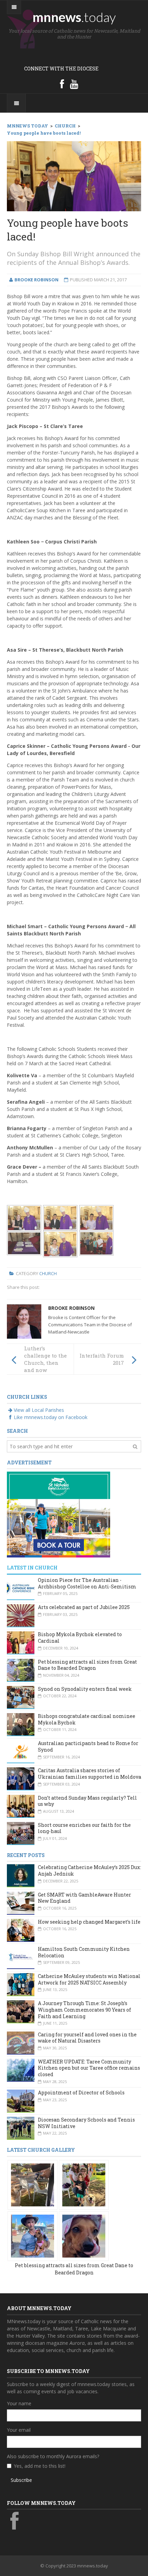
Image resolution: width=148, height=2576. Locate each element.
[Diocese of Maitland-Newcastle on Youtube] (74, 84)
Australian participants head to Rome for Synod (88, 1746)
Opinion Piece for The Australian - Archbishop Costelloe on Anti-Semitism (87, 1583)
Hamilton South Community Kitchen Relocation (84, 1952)
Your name (19, 2403)
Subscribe (21, 2480)
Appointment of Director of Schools (81, 2093)
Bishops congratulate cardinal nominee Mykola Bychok (87, 1719)
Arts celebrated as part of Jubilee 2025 (84, 1607)
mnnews (74, 17)
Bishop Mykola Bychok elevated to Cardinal (80, 1638)
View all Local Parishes (39, 1410)
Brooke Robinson (71, 1308)
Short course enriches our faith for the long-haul (84, 1828)
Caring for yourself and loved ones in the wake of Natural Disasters (87, 2038)
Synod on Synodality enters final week (85, 1689)
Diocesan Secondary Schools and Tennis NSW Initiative (86, 2123)
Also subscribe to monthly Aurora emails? (53, 2456)
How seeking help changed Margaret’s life (89, 1922)
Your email (19, 2430)
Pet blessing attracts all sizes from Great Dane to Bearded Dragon (87, 1665)
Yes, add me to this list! (40, 2466)
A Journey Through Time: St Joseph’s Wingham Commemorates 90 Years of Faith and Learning (84, 2010)
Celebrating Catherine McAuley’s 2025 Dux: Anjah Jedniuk (89, 1870)
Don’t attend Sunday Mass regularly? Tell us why (87, 1801)
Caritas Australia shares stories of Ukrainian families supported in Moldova (89, 1774)
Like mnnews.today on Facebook (51, 1417)
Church (48, 1273)
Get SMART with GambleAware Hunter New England (84, 1898)
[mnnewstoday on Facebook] (62, 84)
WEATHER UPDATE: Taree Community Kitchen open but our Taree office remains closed (89, 2068)
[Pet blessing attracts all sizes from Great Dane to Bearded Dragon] (33, 2184)
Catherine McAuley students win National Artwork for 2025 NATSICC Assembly (89, 1979)
